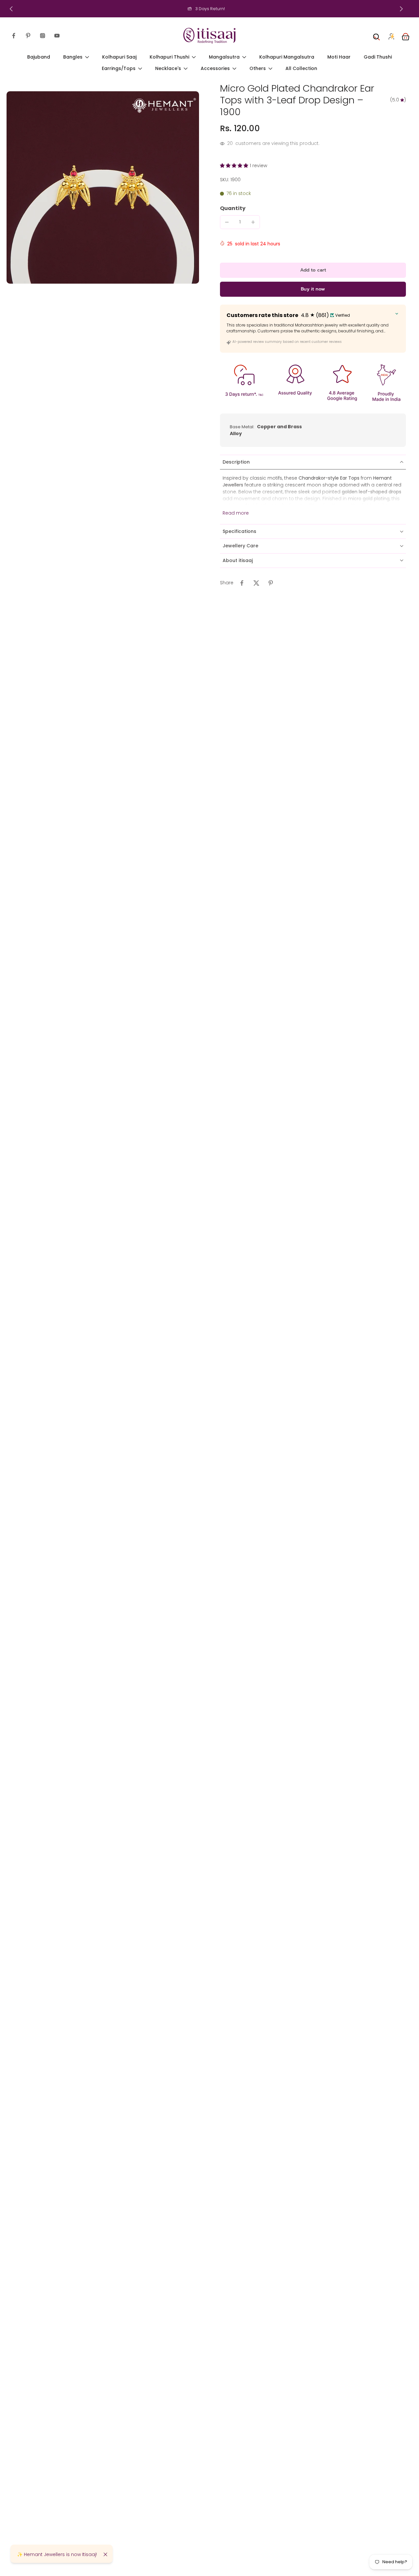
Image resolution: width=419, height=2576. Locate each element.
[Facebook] (14, 36)
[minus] (227, 222)
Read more (236, 513)
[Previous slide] (11, 9)
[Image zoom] (103, 187)
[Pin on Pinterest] (271, 583)
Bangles (73, 57)
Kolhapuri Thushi (169, 57)
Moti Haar (339, 57)
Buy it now (313, 289)
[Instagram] (43, 36)
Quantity (233, 208)
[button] (235, 166)
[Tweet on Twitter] (256, 583)
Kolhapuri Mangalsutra (287, 57)
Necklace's (168, 69)
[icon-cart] (405, 36)
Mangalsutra (224, 57)
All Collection (301, 69)
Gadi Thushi (378, 57)
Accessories (215, 69)
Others (258, 69)
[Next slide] (401, 9)
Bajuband (39, 57)
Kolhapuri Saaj (119, 57)
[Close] (105, 2554)
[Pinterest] (28, 36)
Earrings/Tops (119, 69)
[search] (376, 36)
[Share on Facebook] (242, 583)
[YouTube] (57, 36)
